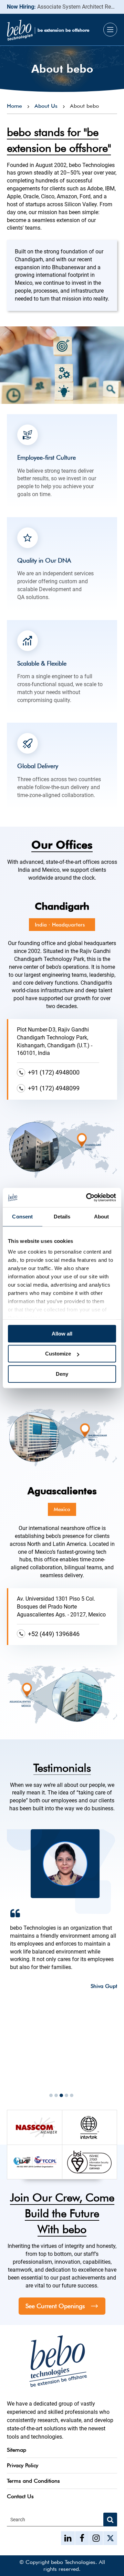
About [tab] (102, 1217)
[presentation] (15, 2078)
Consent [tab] (22, 1217)
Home (14, 106)
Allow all (62, 1334)
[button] (51, 2095)
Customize (58, 1354)
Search (18, 2520)
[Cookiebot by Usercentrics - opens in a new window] (87, 1197)
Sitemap (17, 2450)
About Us (46, 106)
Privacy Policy (23, 2465)
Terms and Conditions (33, 2481)
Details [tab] (62, 1217)
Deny (62, 1374)
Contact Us (20, 2496)
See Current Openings (55, 2306)
